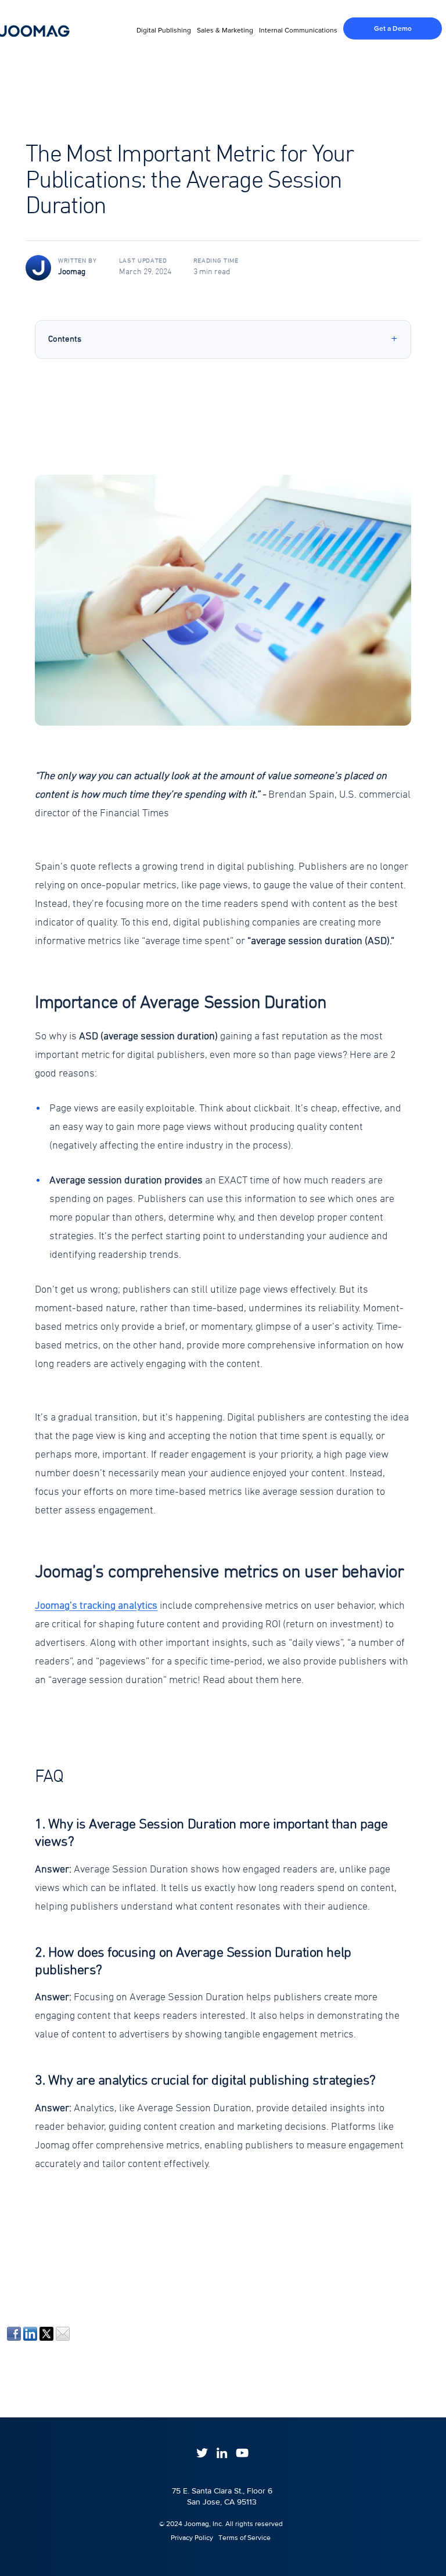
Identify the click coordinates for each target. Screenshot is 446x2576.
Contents (65, 339)
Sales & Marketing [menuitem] (225, 30)
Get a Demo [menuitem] (393, 28)
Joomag (72, 272)
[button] (223, 621)
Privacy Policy (187, 2538)
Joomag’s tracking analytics (96, 1606)
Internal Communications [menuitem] (298, 30)
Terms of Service (244, 2538)
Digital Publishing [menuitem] (164, 30)
